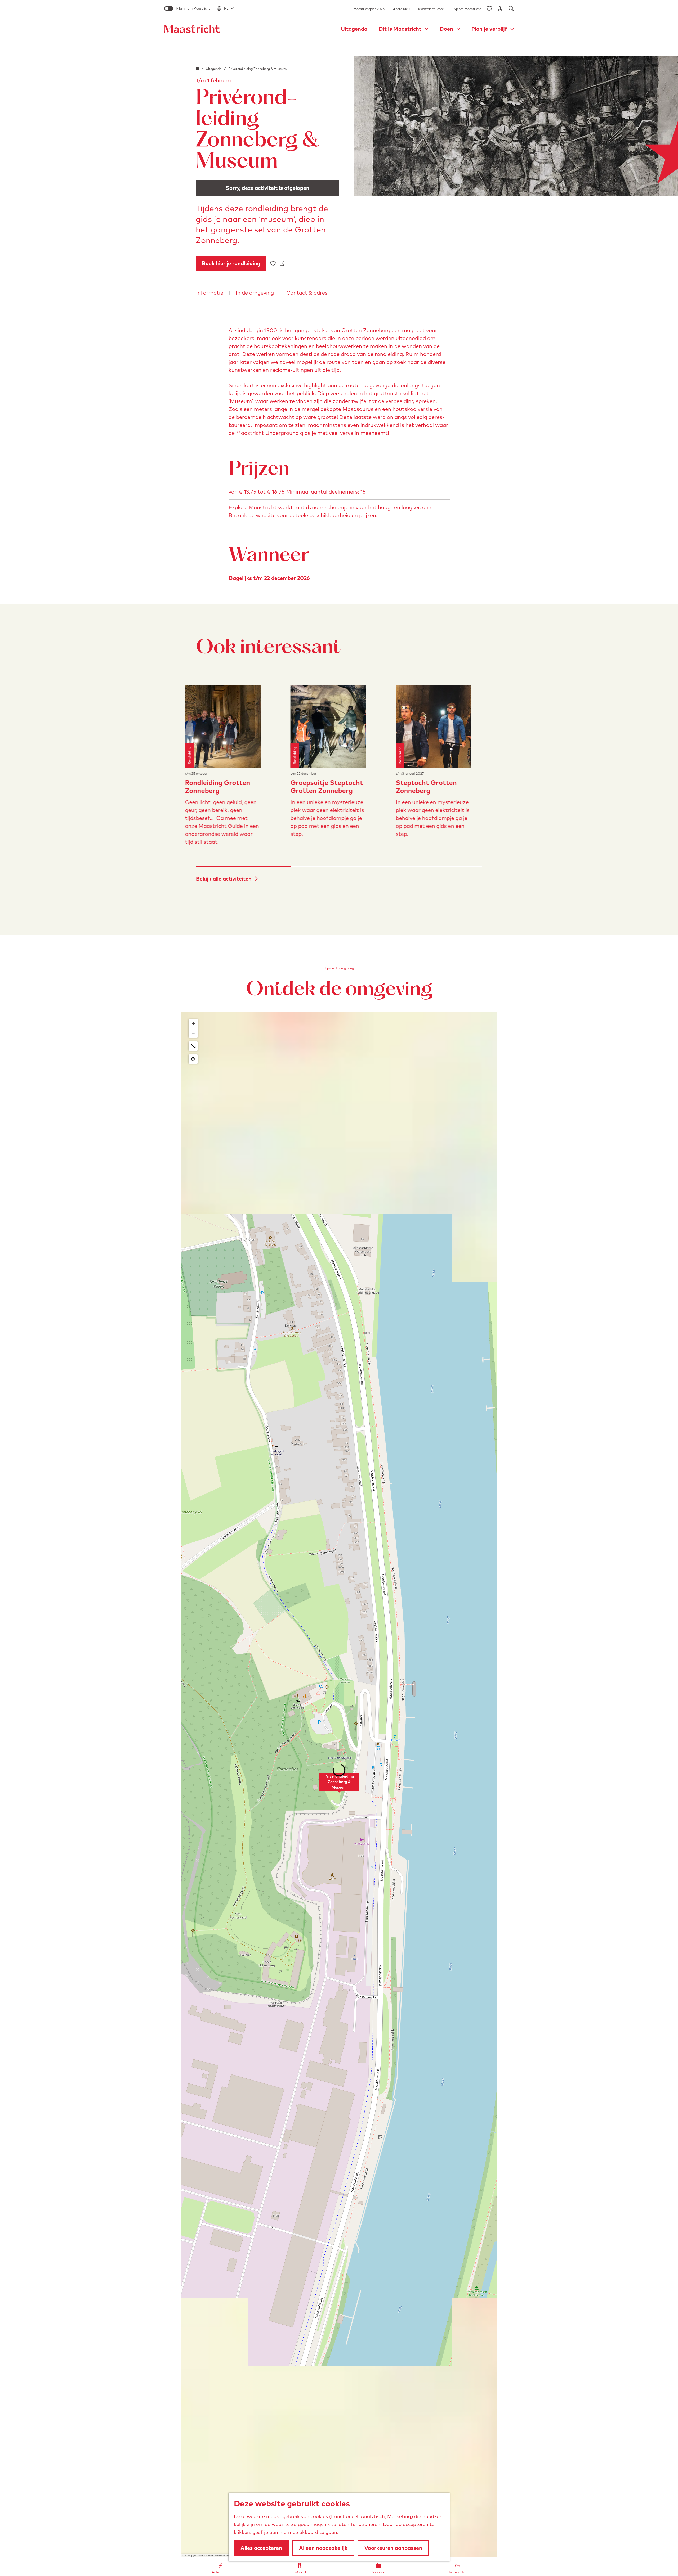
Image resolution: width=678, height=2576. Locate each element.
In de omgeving (255, 293)
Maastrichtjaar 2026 (369, 9)
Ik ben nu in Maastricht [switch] (193, 8)
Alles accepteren (261, 2548)
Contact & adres (307, 293)
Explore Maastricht (467, 9)
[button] (339, 1785)
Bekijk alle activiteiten (224, 879)
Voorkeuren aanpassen (393, 2548)
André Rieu (401, 9)
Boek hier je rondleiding (231, 263)
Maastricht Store (431, 9)
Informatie (210, 293)
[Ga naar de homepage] (192, 29)
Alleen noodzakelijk (323, 2548)
